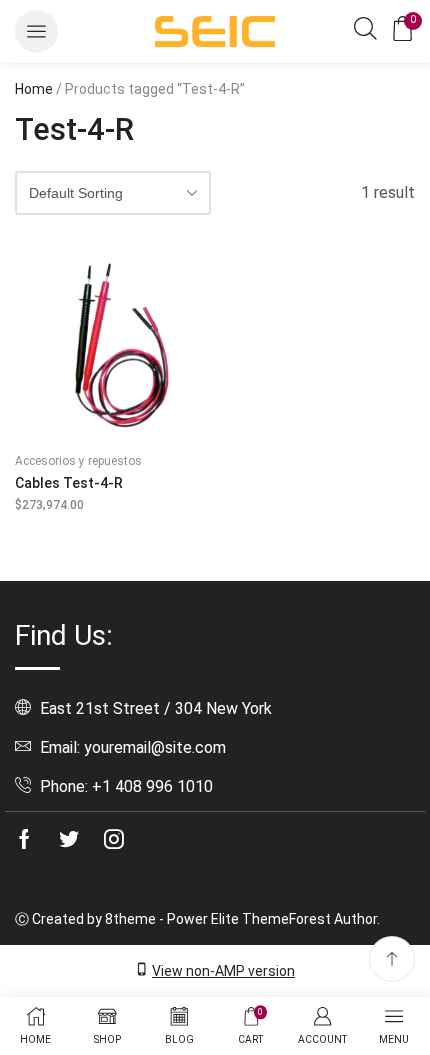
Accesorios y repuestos (78, 461)
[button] (36, 31)
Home (34, 89)
